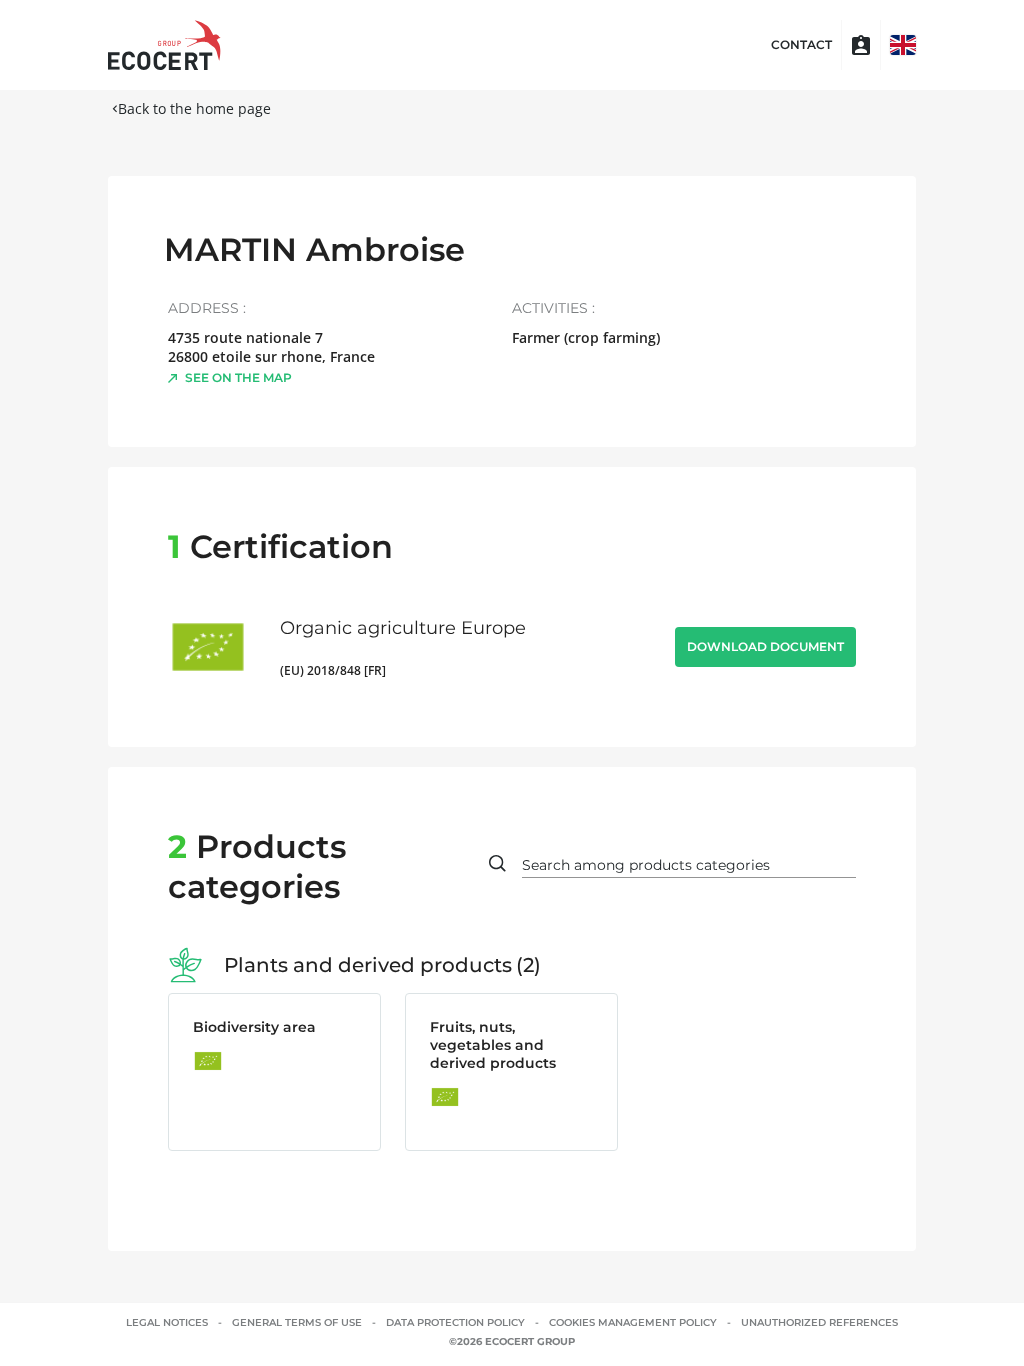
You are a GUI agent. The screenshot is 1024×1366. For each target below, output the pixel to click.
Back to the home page (194, 108)
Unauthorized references (819, 1322)
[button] (903, 45)
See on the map (238, 377)
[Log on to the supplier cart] (861, 45)
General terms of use (297, 1322)
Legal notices (167, 1322)
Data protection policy (455, 1322)
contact (801, 45)
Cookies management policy (633, 1322)
